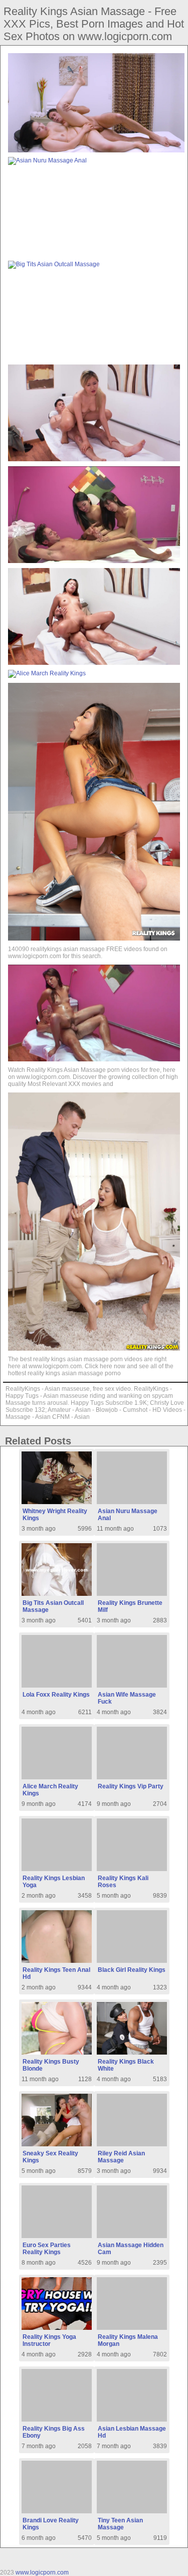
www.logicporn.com (42, 2572)
